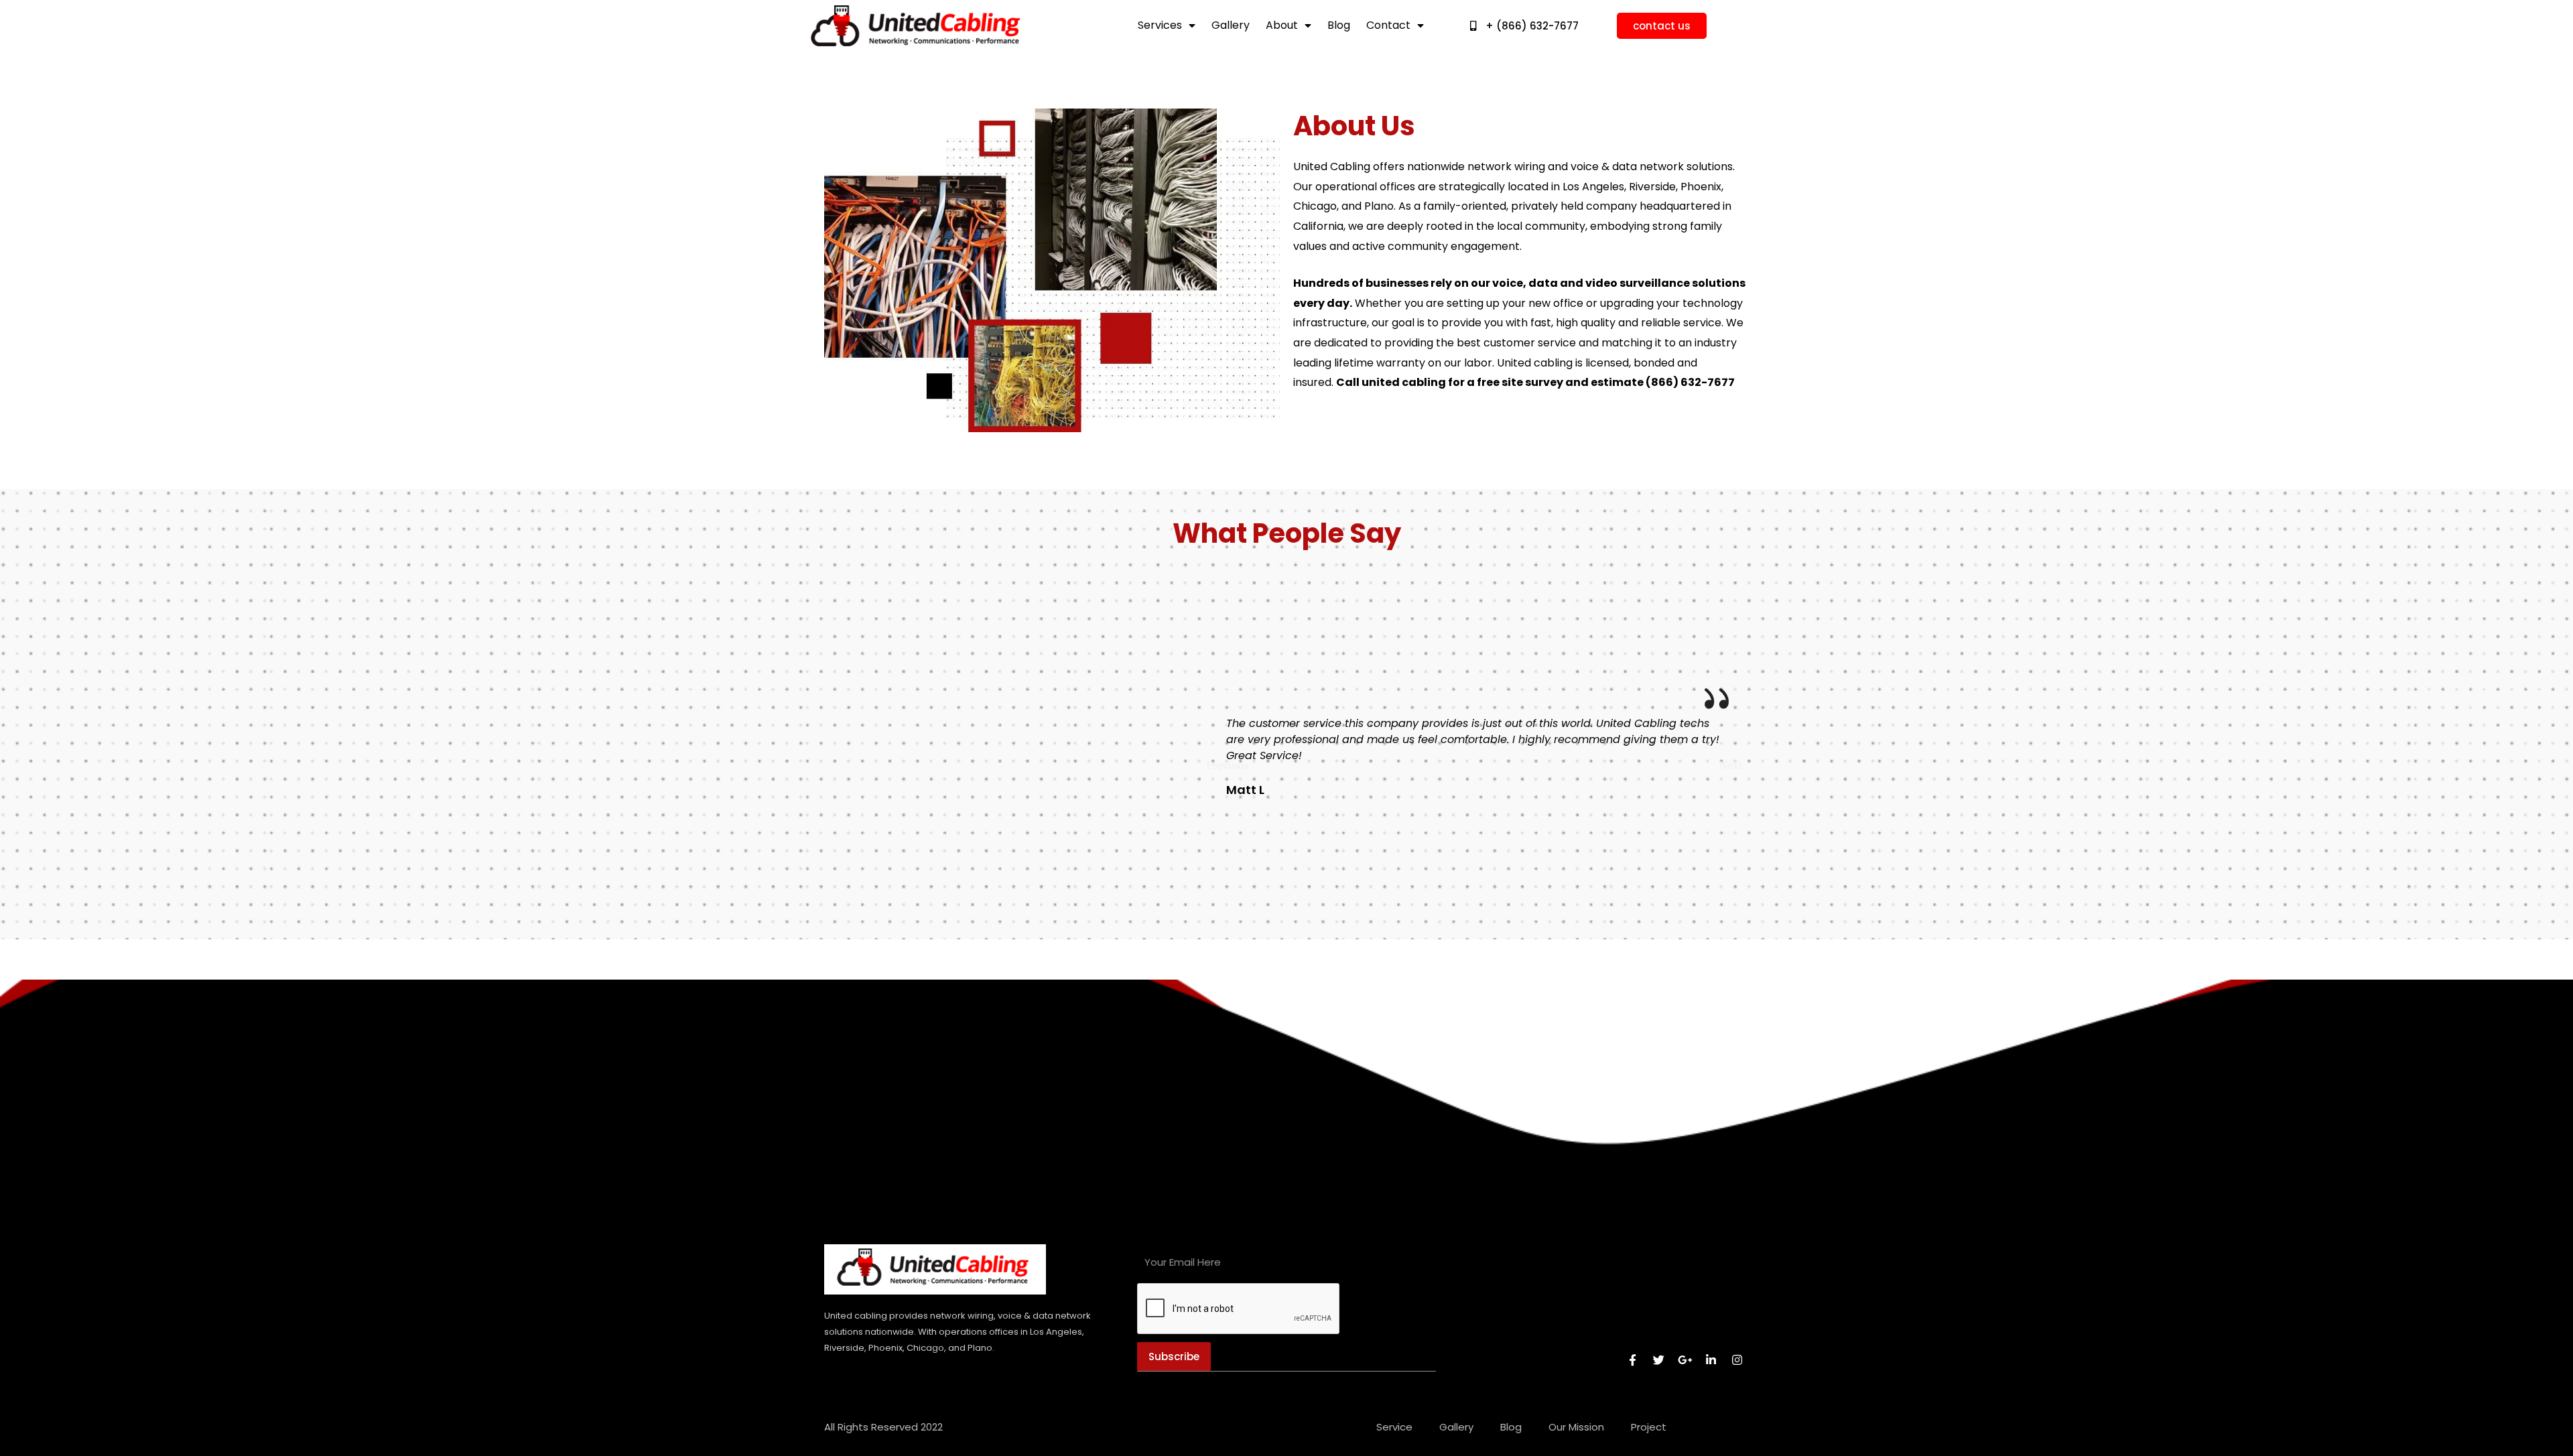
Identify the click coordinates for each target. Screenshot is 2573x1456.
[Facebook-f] (1633, 1360)
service (1394, 1427)
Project (1649, 1427)
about (1282, 25)
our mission (1576, 1427)
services (1160, 25)
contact (1388, 25)
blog (1339, 25)
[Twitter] (1659, 1360)
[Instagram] (1737, 1360)
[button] (1227, 765)
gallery (1231, 25)
